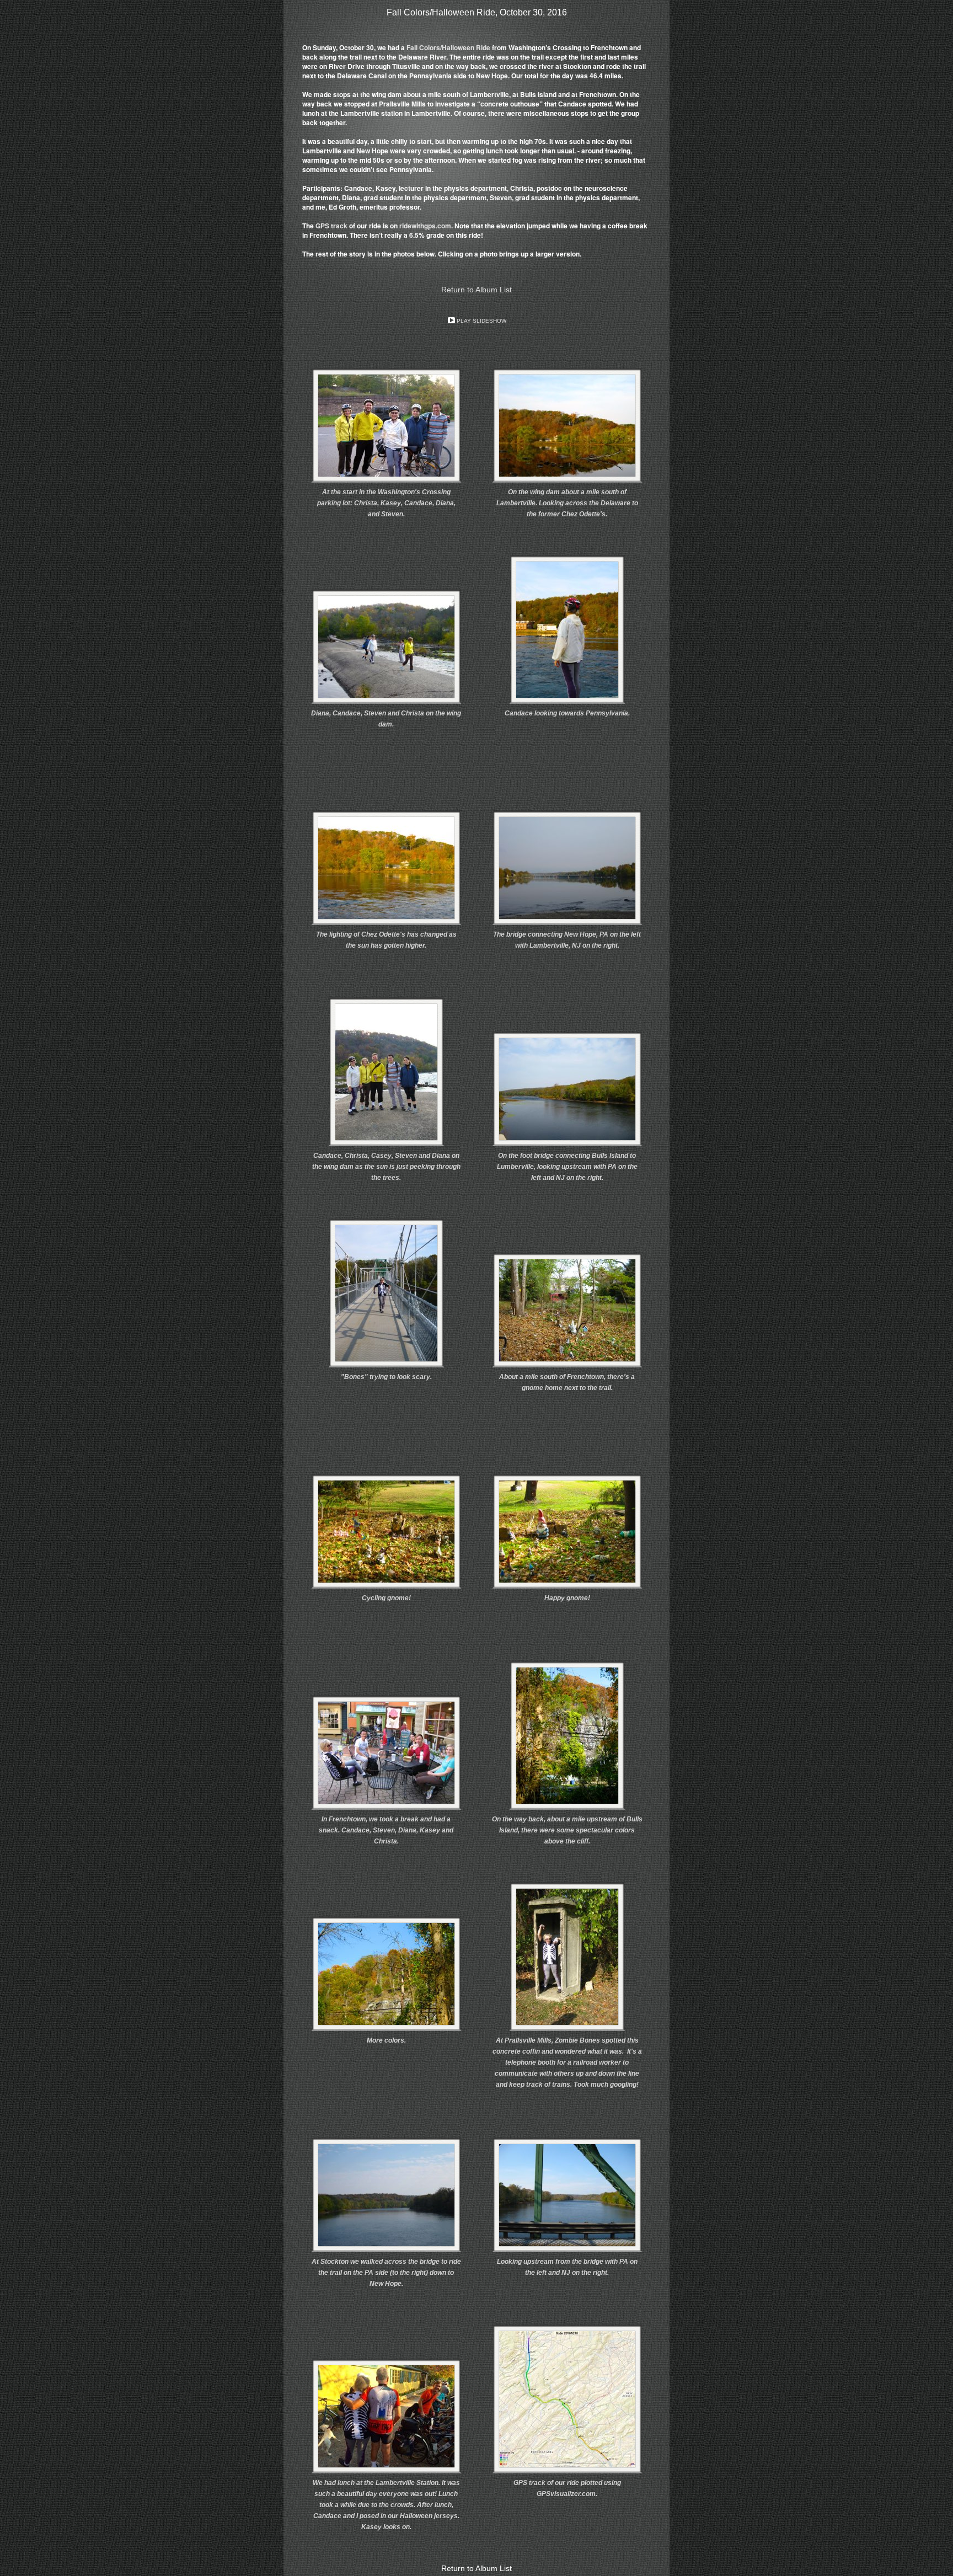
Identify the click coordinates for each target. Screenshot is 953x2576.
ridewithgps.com (425, 226)
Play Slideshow (481, 321)
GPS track (331, 226)
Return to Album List (476, 290)
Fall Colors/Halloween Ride (449, 47)
